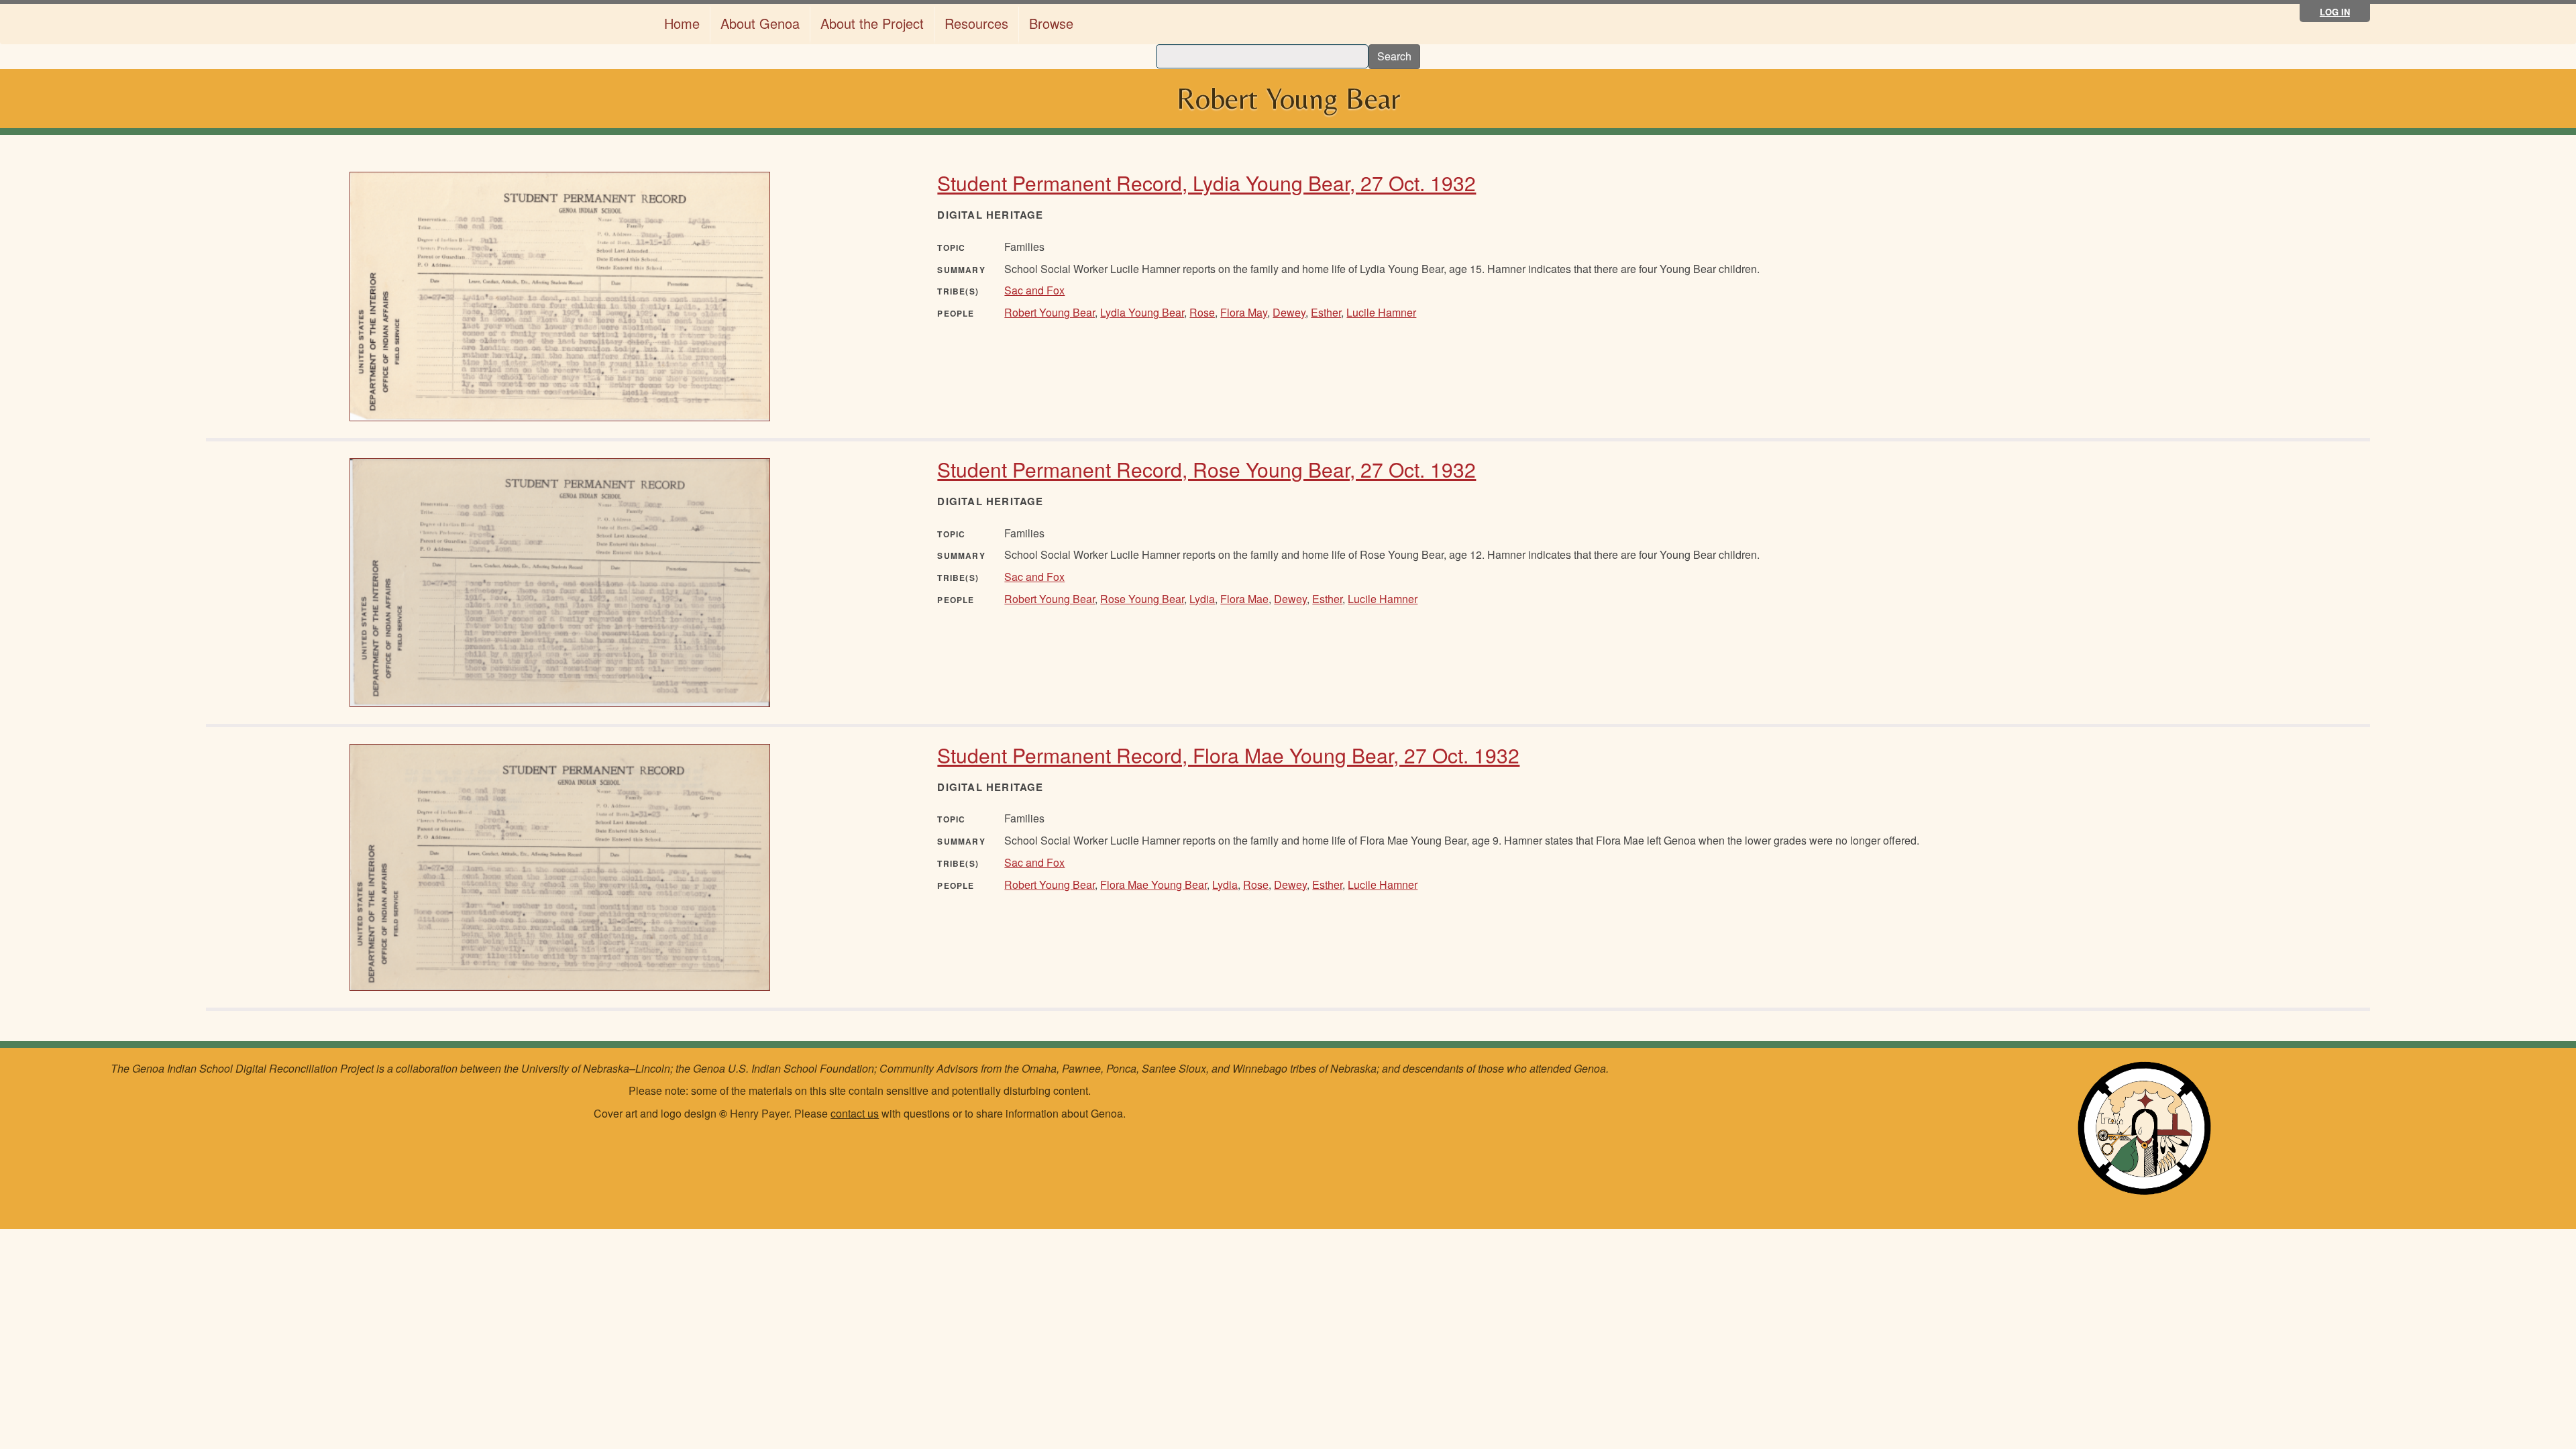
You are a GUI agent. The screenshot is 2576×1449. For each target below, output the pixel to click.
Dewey (1289, 312)
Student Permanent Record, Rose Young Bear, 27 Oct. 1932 (1206, 469)
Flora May (1244, 312)
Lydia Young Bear (1142, 312)
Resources (976, 23)
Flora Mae (1244, 599)
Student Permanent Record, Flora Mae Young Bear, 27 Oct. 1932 (1228, 755)
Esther (1326, 312)
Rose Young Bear (1142, 599)
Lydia (1202, 599)
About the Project (872, 23)
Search (1394, 56)
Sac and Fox (1034, 290)
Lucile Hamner (1381, 312)
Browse (1051, 23)
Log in (2335, 12)
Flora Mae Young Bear (1153, 884)
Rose (1202, 312)
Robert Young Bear (1050, 312)
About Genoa (760, 23)
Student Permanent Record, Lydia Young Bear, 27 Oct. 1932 (1206, 183)
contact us (855, 1113)
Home (682, 23)
